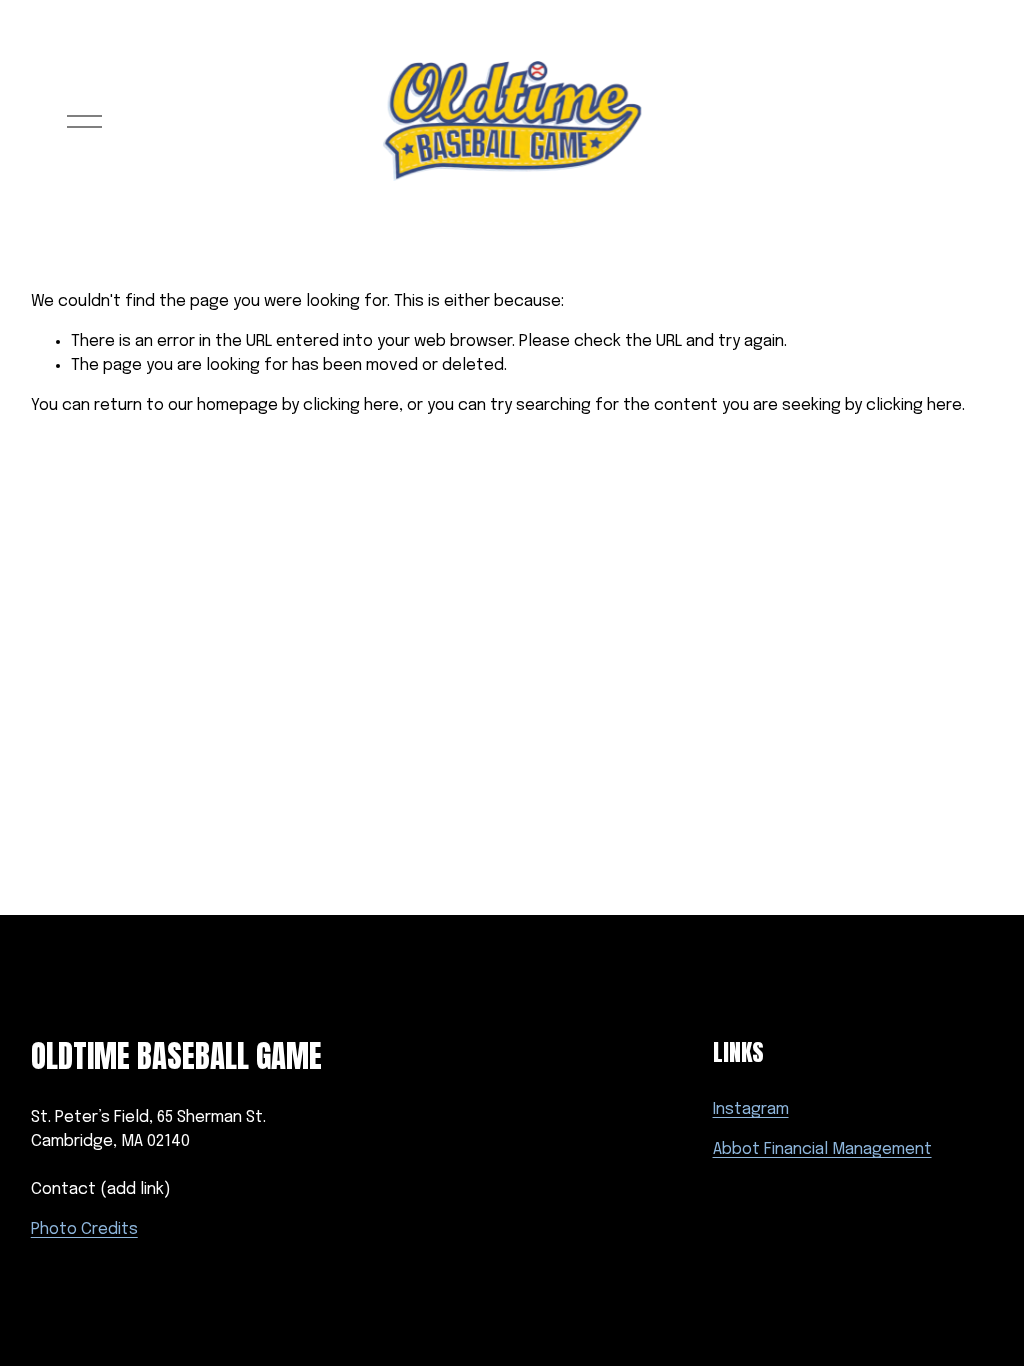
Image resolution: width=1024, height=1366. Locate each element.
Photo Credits (84, 1229)
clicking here (351, 405)
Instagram (751, 1109)
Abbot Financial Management (822, 1149)
